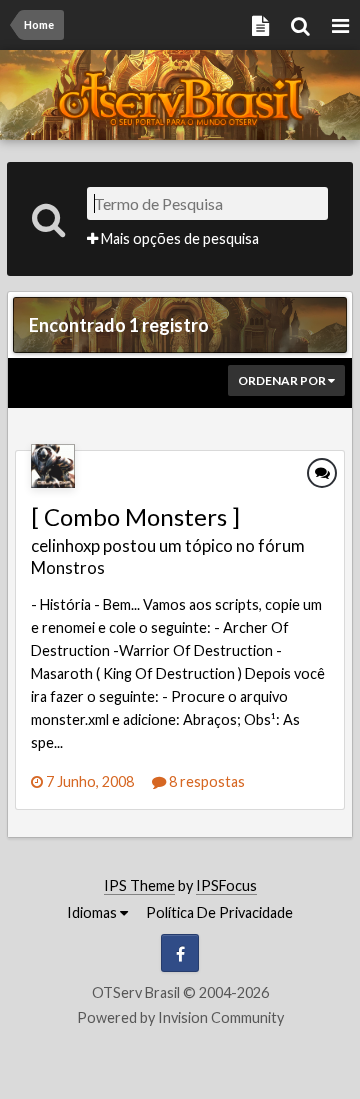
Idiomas (93, 912)
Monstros (68, 567)
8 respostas (205, 781)
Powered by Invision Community (180, 1017)
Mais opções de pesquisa (178, 238)
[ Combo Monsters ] (135, 516)
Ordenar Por (283, 380)
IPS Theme (139, 885)
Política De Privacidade (219, 912)
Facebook (180, 953)
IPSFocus (226, 885)
